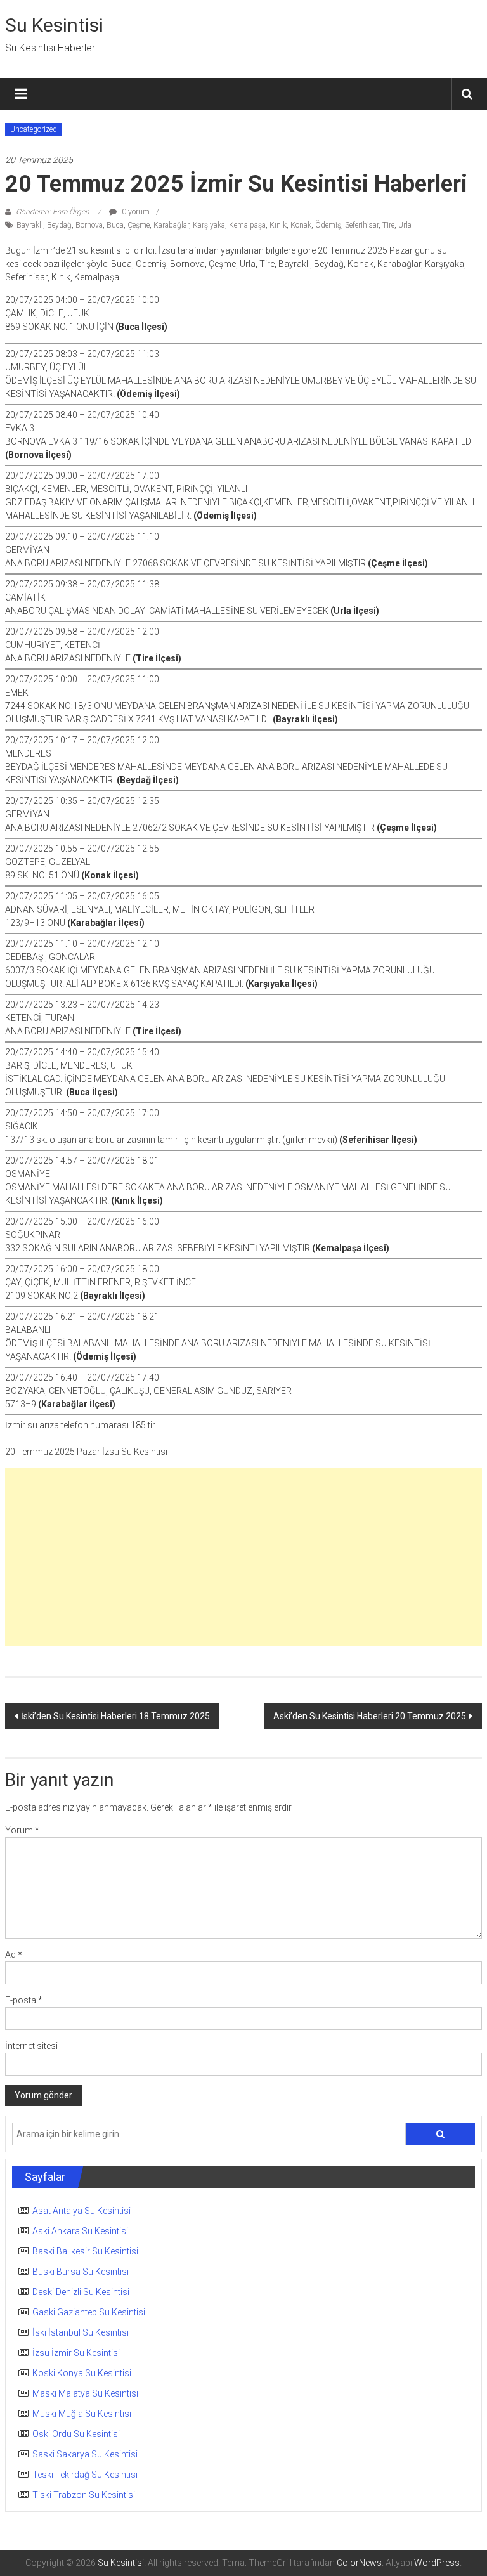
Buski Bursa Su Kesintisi (81, 2272)
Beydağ (59, 225)
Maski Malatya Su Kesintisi (85, 2393)
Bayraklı (30, 225)
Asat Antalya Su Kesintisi (81, 2211)
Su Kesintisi (54, 25)
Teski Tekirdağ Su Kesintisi (85, 2475)
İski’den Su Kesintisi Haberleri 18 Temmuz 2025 (115, 1716)
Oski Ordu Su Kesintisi (76, 2434)
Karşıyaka (209, 225)
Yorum (22, 1830)
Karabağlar (171, 225)
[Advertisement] (244, 1557)
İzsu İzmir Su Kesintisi (76, 2353)
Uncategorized (34, 129)
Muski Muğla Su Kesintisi (82, 2414)
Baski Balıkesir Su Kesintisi (85, 2251)
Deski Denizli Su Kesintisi (81, 2292)
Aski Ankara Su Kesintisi (80, 2231)
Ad (14, 1955)
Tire (388, 225)
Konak (301, 225)
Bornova (89, 225)
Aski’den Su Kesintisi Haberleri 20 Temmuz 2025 (370, 1716)
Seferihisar (362, 225)
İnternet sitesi (31, 2046)
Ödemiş (328, 225)
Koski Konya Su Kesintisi (82, 2373)
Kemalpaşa (247, 225)
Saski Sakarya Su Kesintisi (85, 2454)
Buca (115, 225)
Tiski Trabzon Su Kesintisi (84, 2495)
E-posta (24, 2000)
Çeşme (139, 225)
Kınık (278, 225)
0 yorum (135, 212)
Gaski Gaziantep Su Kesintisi (89, 2312)
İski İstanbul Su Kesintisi (81, 2332)
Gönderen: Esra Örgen (53, 212)
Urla (405, 225)
